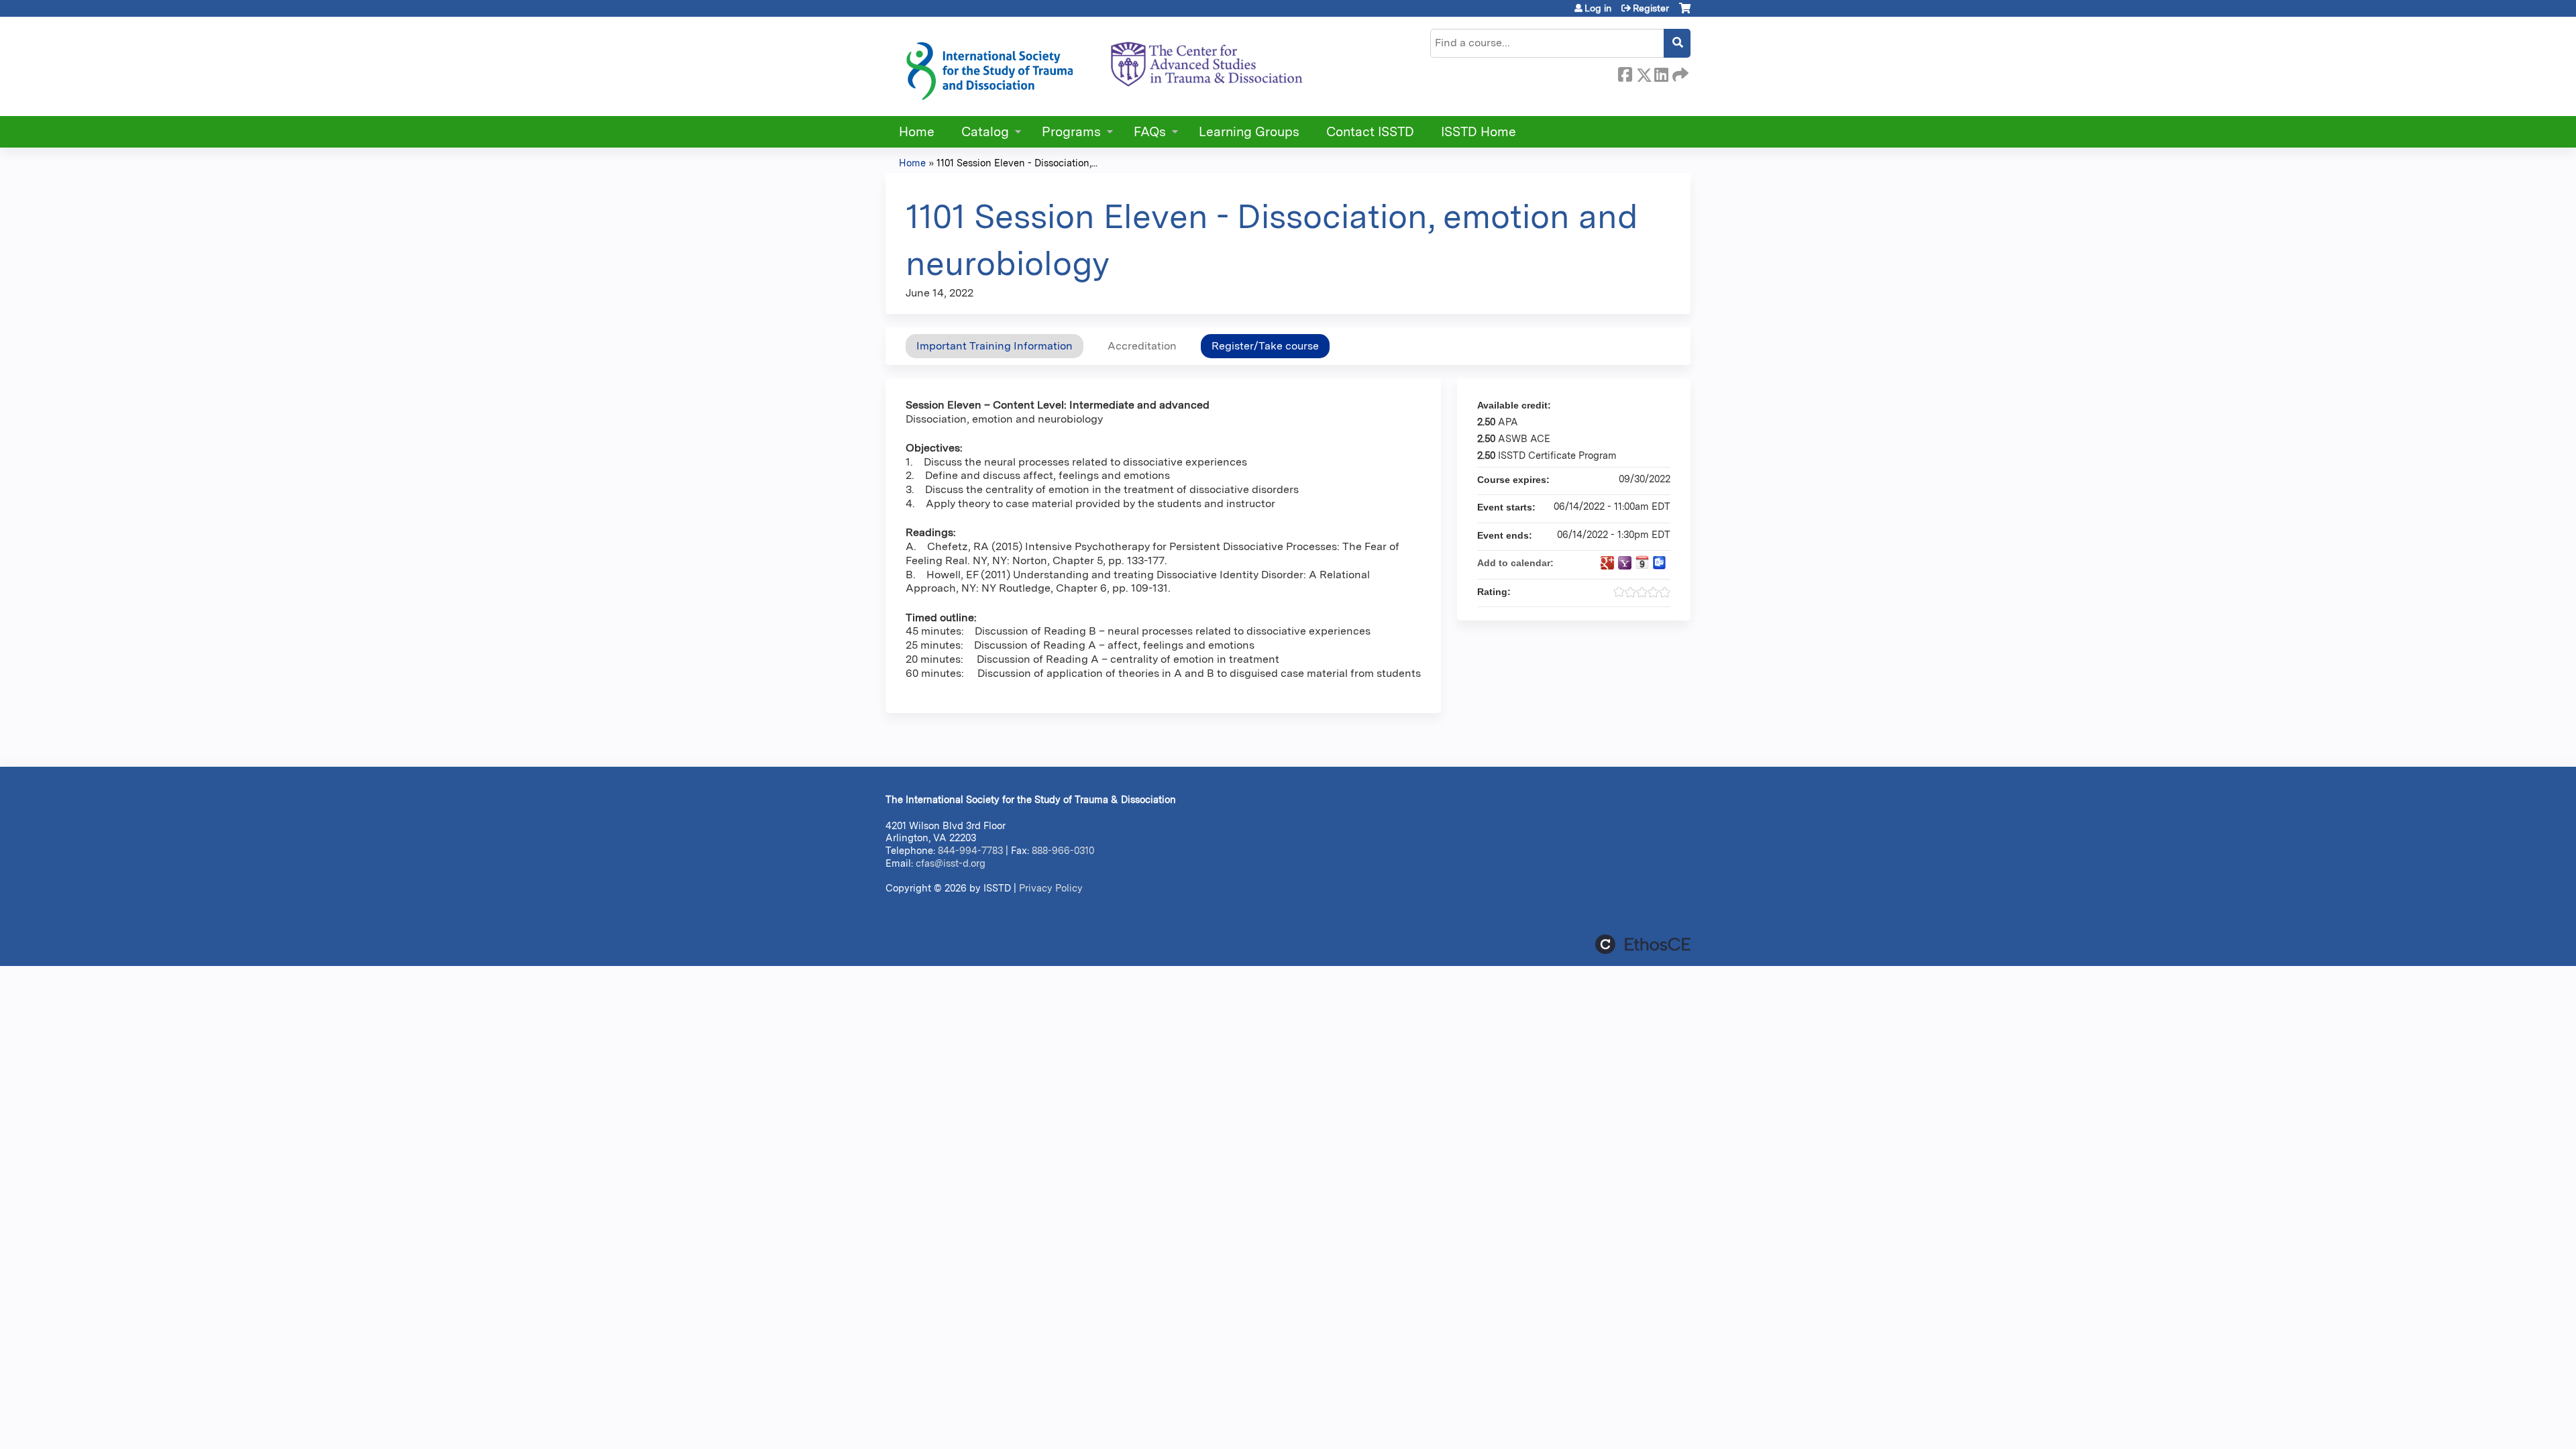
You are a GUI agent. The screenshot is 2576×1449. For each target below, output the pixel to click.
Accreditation (1142, 346)
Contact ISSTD (1370, 132)
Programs (1071, 132)
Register (1651, 8)
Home (917, 132)
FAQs (1150, 132)
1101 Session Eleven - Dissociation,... (1017, 163)
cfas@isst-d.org (951, 863)
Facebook (1625, 72)
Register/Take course (1265, 346)
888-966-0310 (1063, 850)
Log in (1598, 8)
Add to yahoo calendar (1625, 563)
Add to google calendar (1607, 563)
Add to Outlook (1660, 563)
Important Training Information (995, 346)
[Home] (1104, 66)
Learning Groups (1249, 132)
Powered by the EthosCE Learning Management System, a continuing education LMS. (1643, 944)
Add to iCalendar (1642, 562)
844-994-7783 (970, 850)
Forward (1679, 72)
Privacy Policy (1051, 888)
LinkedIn (1661, 72)
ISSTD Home (1479, 132)
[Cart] (1685, 13)
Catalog (985, 132)
